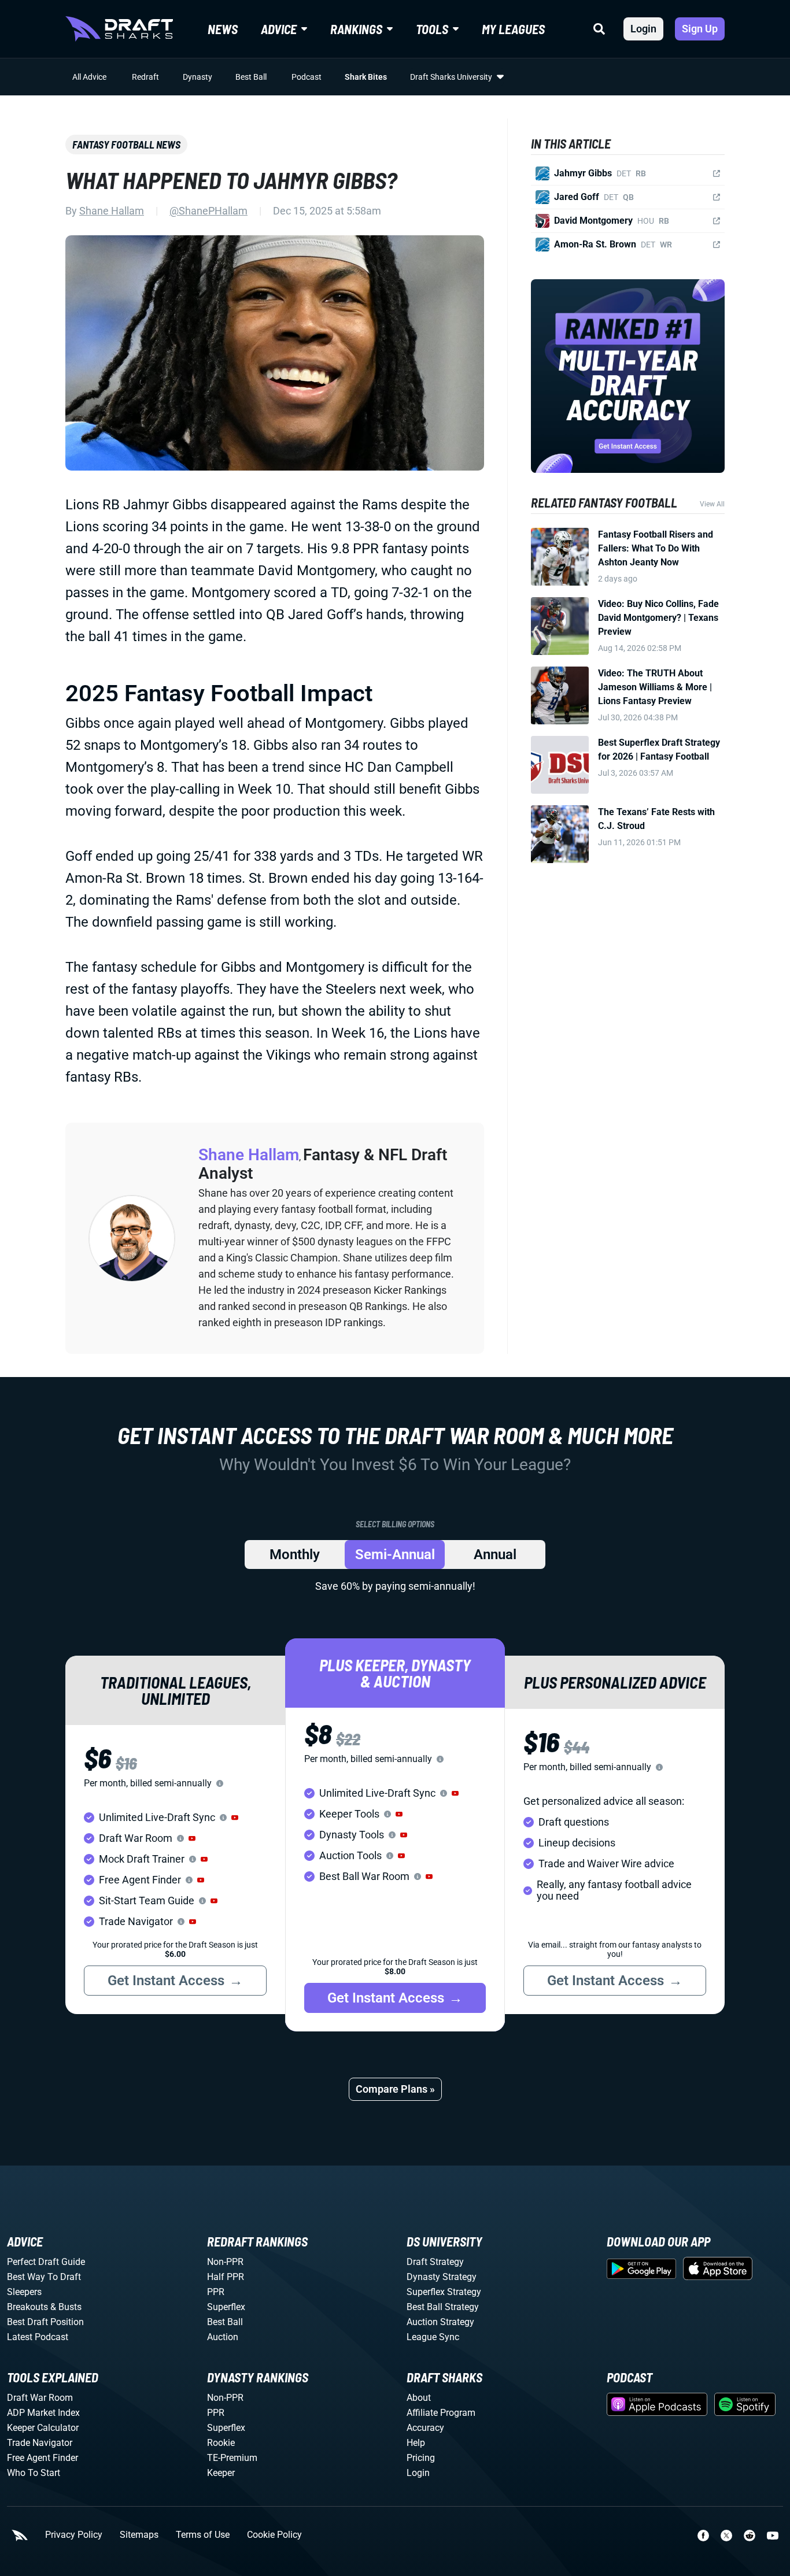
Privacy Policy (74, 2535)
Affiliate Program (441, 2413)
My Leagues (513, 29)
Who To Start (34, 2473)
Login (643, 29)
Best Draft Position (45, 2322)
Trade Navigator (40, 2443)
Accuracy (425, 2428)
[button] (235, 1818)
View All (712, 504)
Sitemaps (139, 2535)
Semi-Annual (395, 1555)
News (223, 29)
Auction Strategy (440, 2322)
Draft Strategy (435, 2262)
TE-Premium (232, 2458)
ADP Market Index (43, 2413)
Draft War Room (40, 2398)
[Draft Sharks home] (119, 29)
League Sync (433, 2337)
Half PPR (226, 2277)
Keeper (221, 2473)
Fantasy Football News (126, 145)
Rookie (221, 2443)
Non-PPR (225, 2262)
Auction (223, 2337)
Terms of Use (203, 2535)
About (419, 2398)
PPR (216, 2292)
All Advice (89, 77)
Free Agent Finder (43, 2458)
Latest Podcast (38, 2337)
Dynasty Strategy (442, 2277)
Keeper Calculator (43, 2428)
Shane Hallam (112, 211)
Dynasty (197, 77)
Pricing (421, 2458)
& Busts (66, 2307)
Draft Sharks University (451, 77)
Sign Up (700, 29)
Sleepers (24, 2292)
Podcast (307, 77)
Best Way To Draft (44, 2277)
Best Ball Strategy (443, 2307)
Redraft (145, 77)
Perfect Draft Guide (46, 2262)
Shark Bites (366, 77)
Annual (495, 1555)
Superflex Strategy (444, 2292)
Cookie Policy (274, 2535)
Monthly (295, 1555)
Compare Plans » (395, 2089)
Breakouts (27, 2307)
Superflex (226, 2307)
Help (416, 2443)
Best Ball (251, 77)
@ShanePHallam (208, 211)
